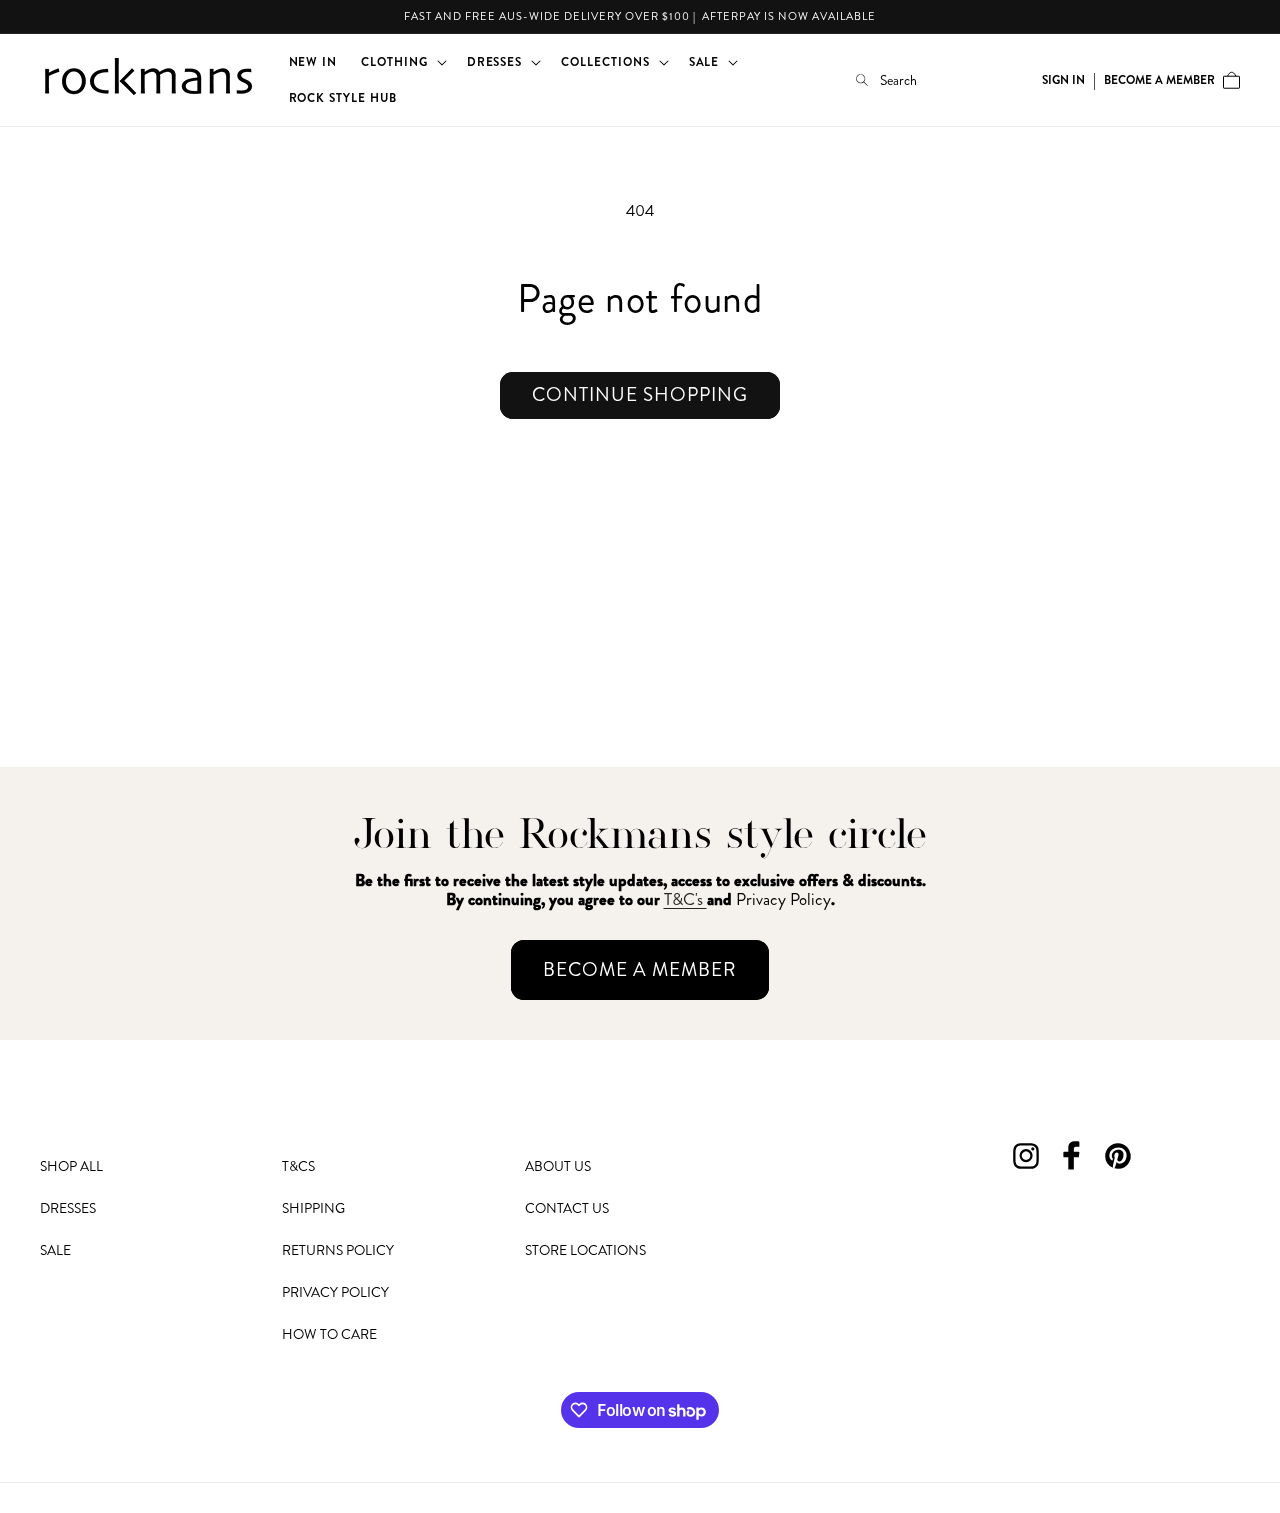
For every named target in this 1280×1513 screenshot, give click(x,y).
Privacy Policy (335, 1292)
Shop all (71, 1166)
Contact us (567, 1208)
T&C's (685, 899)
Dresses (68, 1208)
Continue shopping (640, 394)
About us (558, 1166)
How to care (329, 1334)
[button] (402, 62)
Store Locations (585, 1250)
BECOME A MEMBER (640, 969)
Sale (55, 1250)
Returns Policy (338, 1250)
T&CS (298, 1166)
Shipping (313, 1208)
